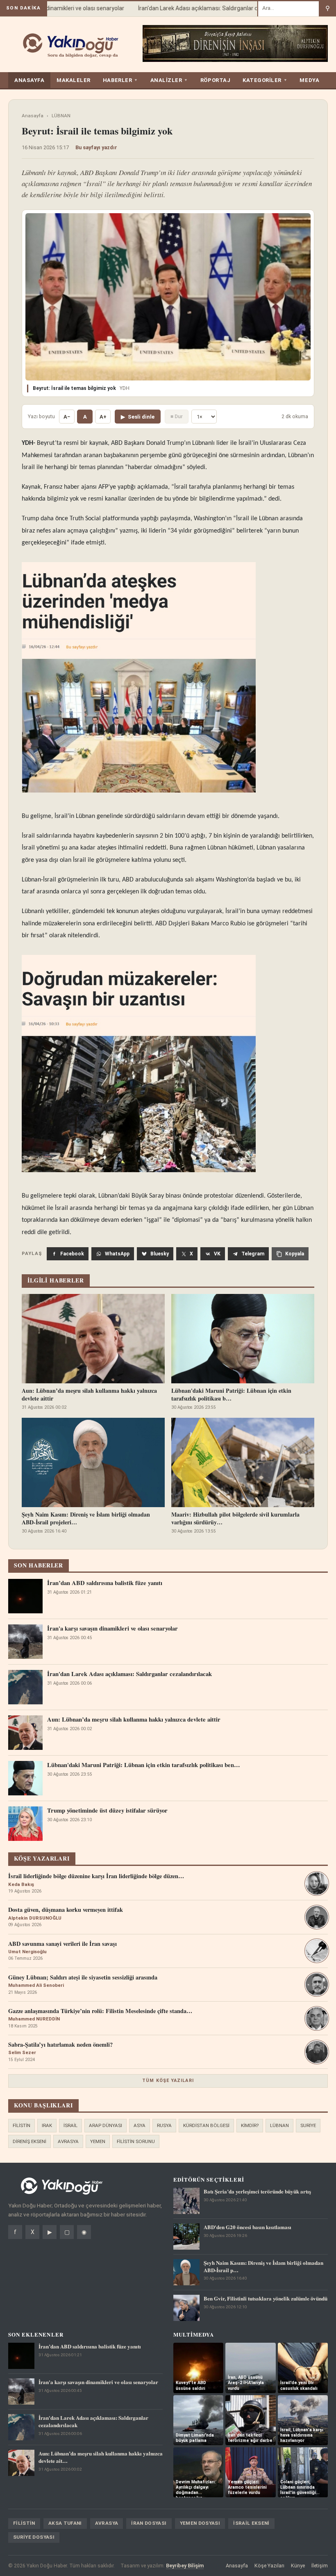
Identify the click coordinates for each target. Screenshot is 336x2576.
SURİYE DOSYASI (34, 2537)
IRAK (47, 2125)
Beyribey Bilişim (185, 2566)
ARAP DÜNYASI (106, 2125)
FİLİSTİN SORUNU (136, 2141)
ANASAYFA (29, 80)
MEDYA (309, 80)
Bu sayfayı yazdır (96, 147)
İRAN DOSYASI (149, 2523)
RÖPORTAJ (215, 80)
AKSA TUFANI (65, 2523)
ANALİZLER (169, 80)
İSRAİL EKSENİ (251, 2523)
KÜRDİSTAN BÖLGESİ (206, 2125)
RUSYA (164, 2125)
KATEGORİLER (265, 80)
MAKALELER (74, 80)
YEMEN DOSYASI (200, 2523)
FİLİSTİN (22, 2125)
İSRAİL (70, 2125)
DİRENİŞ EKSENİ (30, 2141)
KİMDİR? (250, 2125)
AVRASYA (68, 2141)
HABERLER (120, 80)
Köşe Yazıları (269, 2566)
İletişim (320, 2566)
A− (67, 417)
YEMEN (98, 2141)
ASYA (140, 2125)
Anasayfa (33, 116)
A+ (103, 417)
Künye (298, 2566)
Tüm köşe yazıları (168, 2081)
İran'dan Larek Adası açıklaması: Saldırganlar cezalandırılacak (200, 8)
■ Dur (177, 416)
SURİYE (308, 2125)
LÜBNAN (61, 116)
